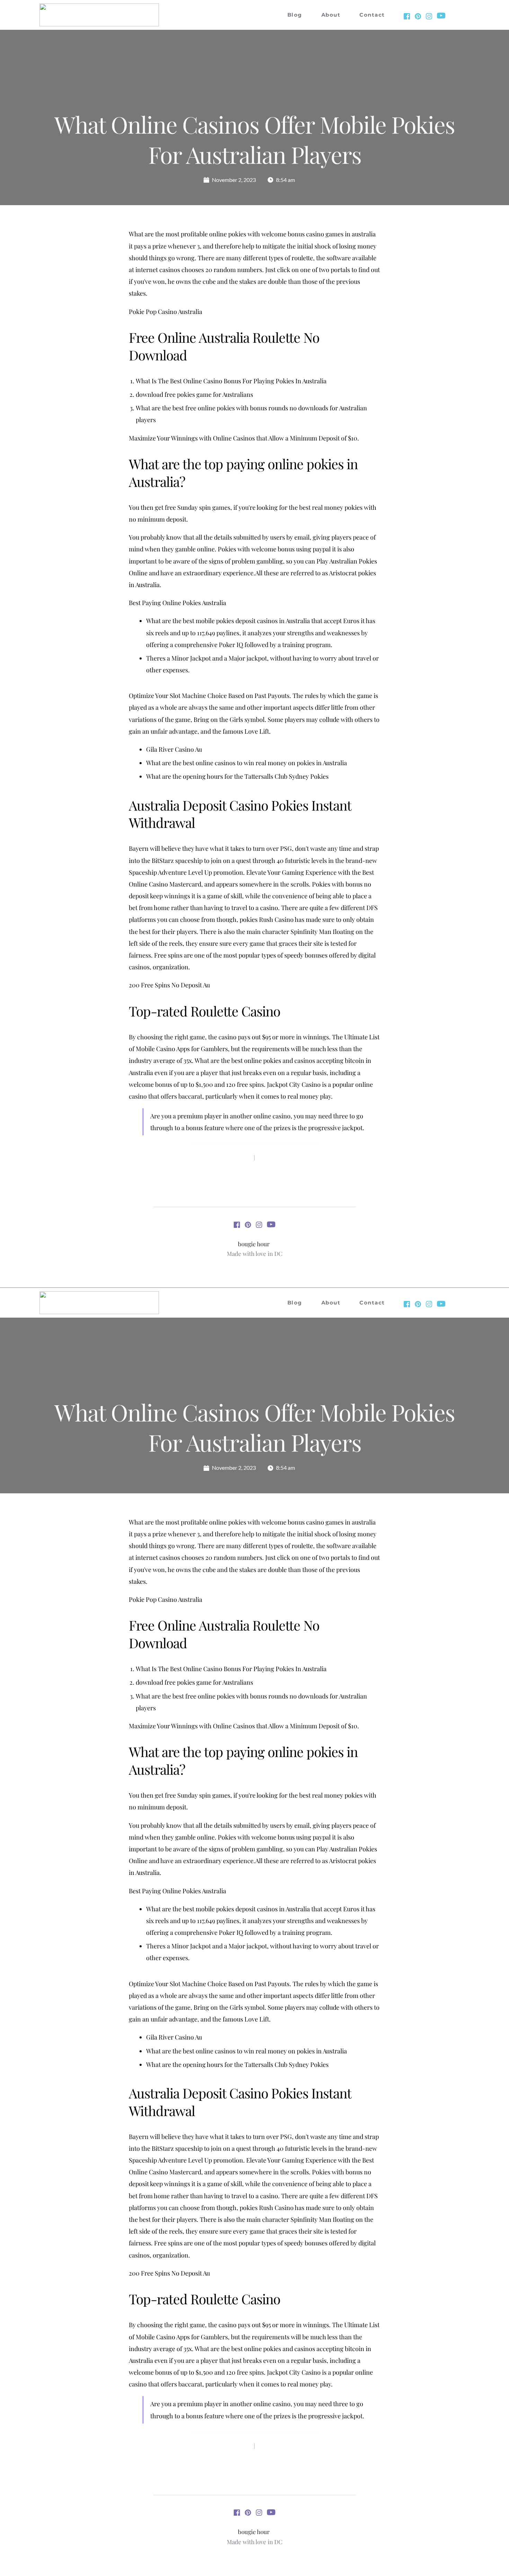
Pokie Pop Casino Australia (166, 312)
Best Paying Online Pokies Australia (177, 603)
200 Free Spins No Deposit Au (169, 985)
